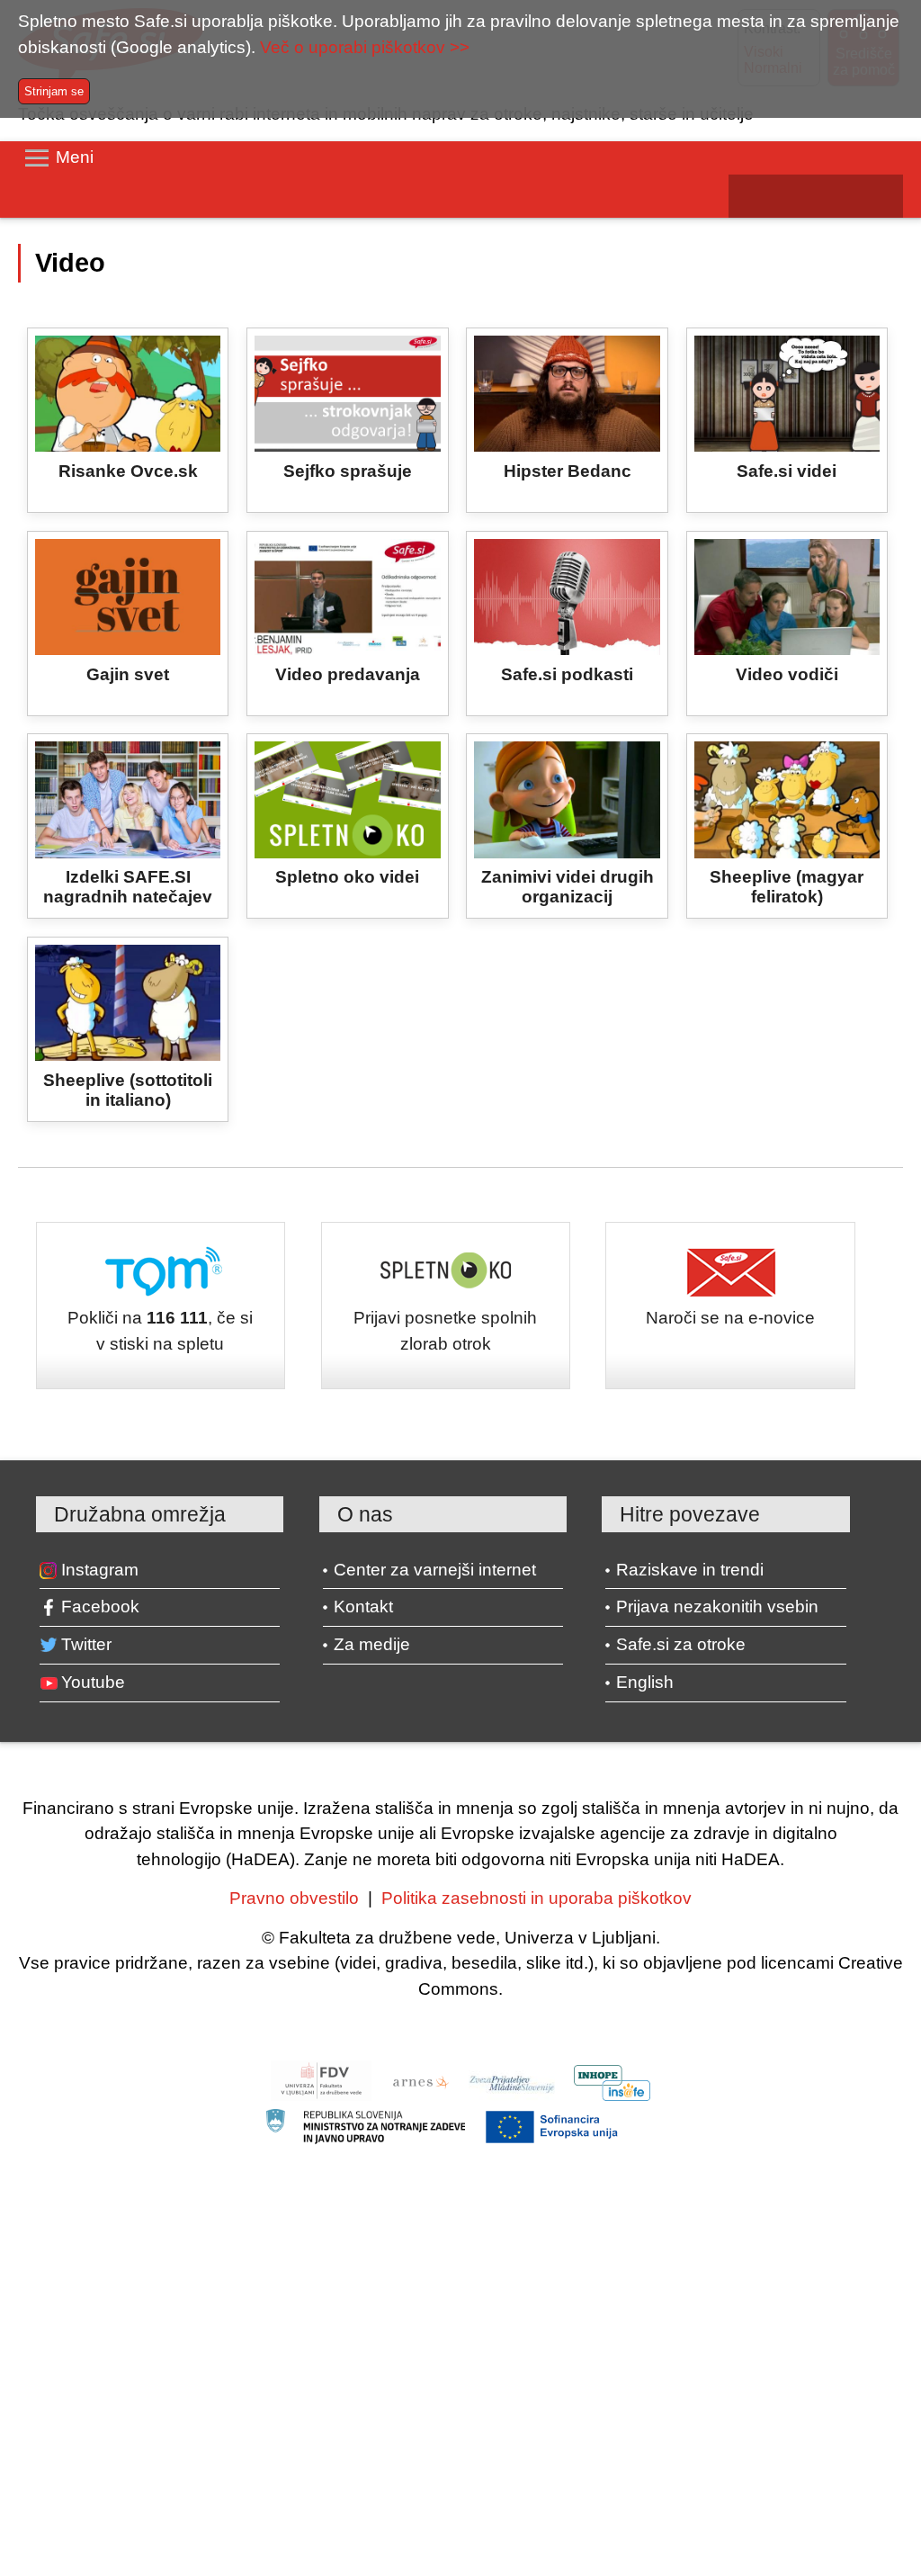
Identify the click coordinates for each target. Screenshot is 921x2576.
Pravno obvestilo (294, 1898)
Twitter (86, 1644)
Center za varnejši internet (435, 1570)
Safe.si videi (787, 471)
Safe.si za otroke (681, 1644)
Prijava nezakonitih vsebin (717, 1607)
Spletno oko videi (347, 877)
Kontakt (363, 1607)
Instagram (100, 1570)
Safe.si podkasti (567, 674)
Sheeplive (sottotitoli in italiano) (128, 1090)
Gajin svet (128, 674)
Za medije (372, 1644)
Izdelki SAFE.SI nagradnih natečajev (128, 887)
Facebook (100, 1607)
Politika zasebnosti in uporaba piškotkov (537, 1898)
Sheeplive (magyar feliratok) (787, 887)
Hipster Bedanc (568, 471)
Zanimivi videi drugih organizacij (568, 887)
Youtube (93, 1682)
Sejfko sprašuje (348, 471)
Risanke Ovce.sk (128, 471)
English (645, 1682)
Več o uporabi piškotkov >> (365, 47)
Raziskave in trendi (690, 1570)
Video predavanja (348, 674)
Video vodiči (787, 674)
